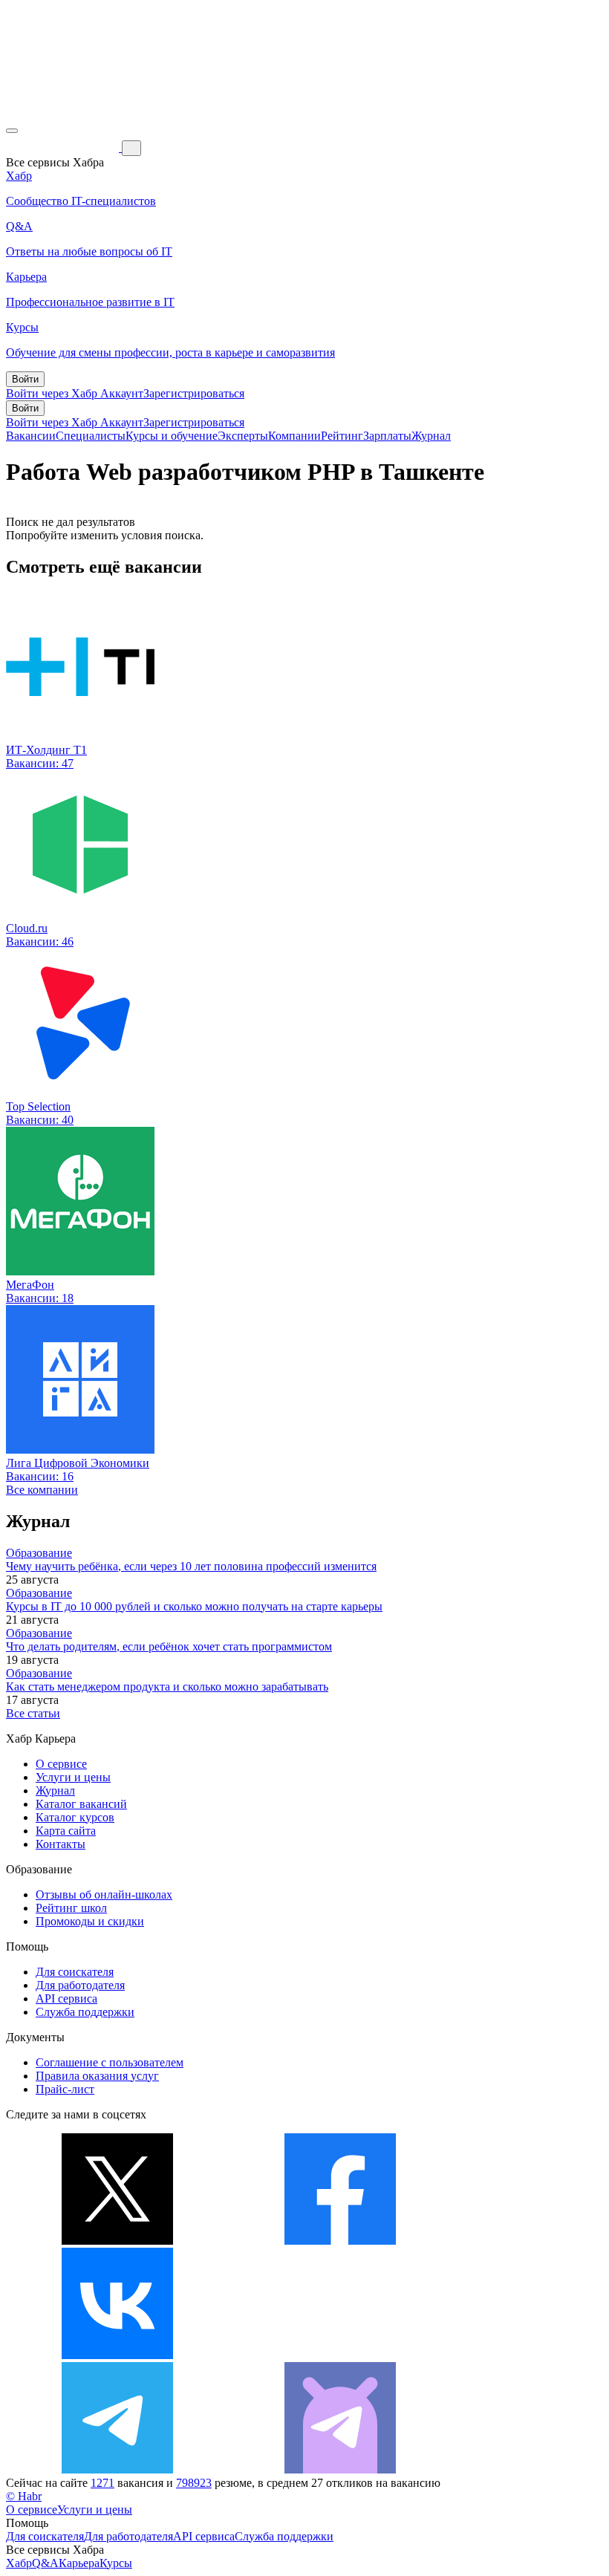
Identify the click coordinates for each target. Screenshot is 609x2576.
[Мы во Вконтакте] (117, 2355)
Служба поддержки (85, 2012)
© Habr (24, 2496)
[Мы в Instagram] (340, 2355)
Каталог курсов (75, 1817)
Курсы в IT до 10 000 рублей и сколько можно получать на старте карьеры (194, 1606)
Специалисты (91, 436)
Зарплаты (387, 436)
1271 (102, 2483)
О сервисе (61, 1764)
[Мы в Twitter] (117, 2241)
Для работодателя (80, 1985)
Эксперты (243, 436)
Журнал (431, 436)
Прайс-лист (65, 2089)
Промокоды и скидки (90, 1921)
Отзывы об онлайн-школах (104, 1894)
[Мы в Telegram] (117, 2469)
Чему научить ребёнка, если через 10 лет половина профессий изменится (191, 1566)
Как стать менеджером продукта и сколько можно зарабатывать (167, 1687)
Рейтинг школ (71, 1908)
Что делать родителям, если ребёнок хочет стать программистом (169, 1646)
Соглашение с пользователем (110, 2062)
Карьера (79, 2563)
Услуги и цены (73, 1777)
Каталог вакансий (81, 1804)
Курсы (116, 2563)
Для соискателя (75, 1972)
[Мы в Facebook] (340, 2241)
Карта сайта (66, 1831)
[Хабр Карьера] (64, 147)
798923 (194, 2483)
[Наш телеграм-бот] (340, 2469)
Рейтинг (342, 436)
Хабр (19, 2563)
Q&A (45, 2563)
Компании (294, 436)
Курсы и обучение (172, 436)
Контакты (61, 1844)
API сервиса (66, 1998)
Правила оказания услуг (97, 2076)
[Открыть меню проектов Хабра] (12, 131)
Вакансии (31, 436)
